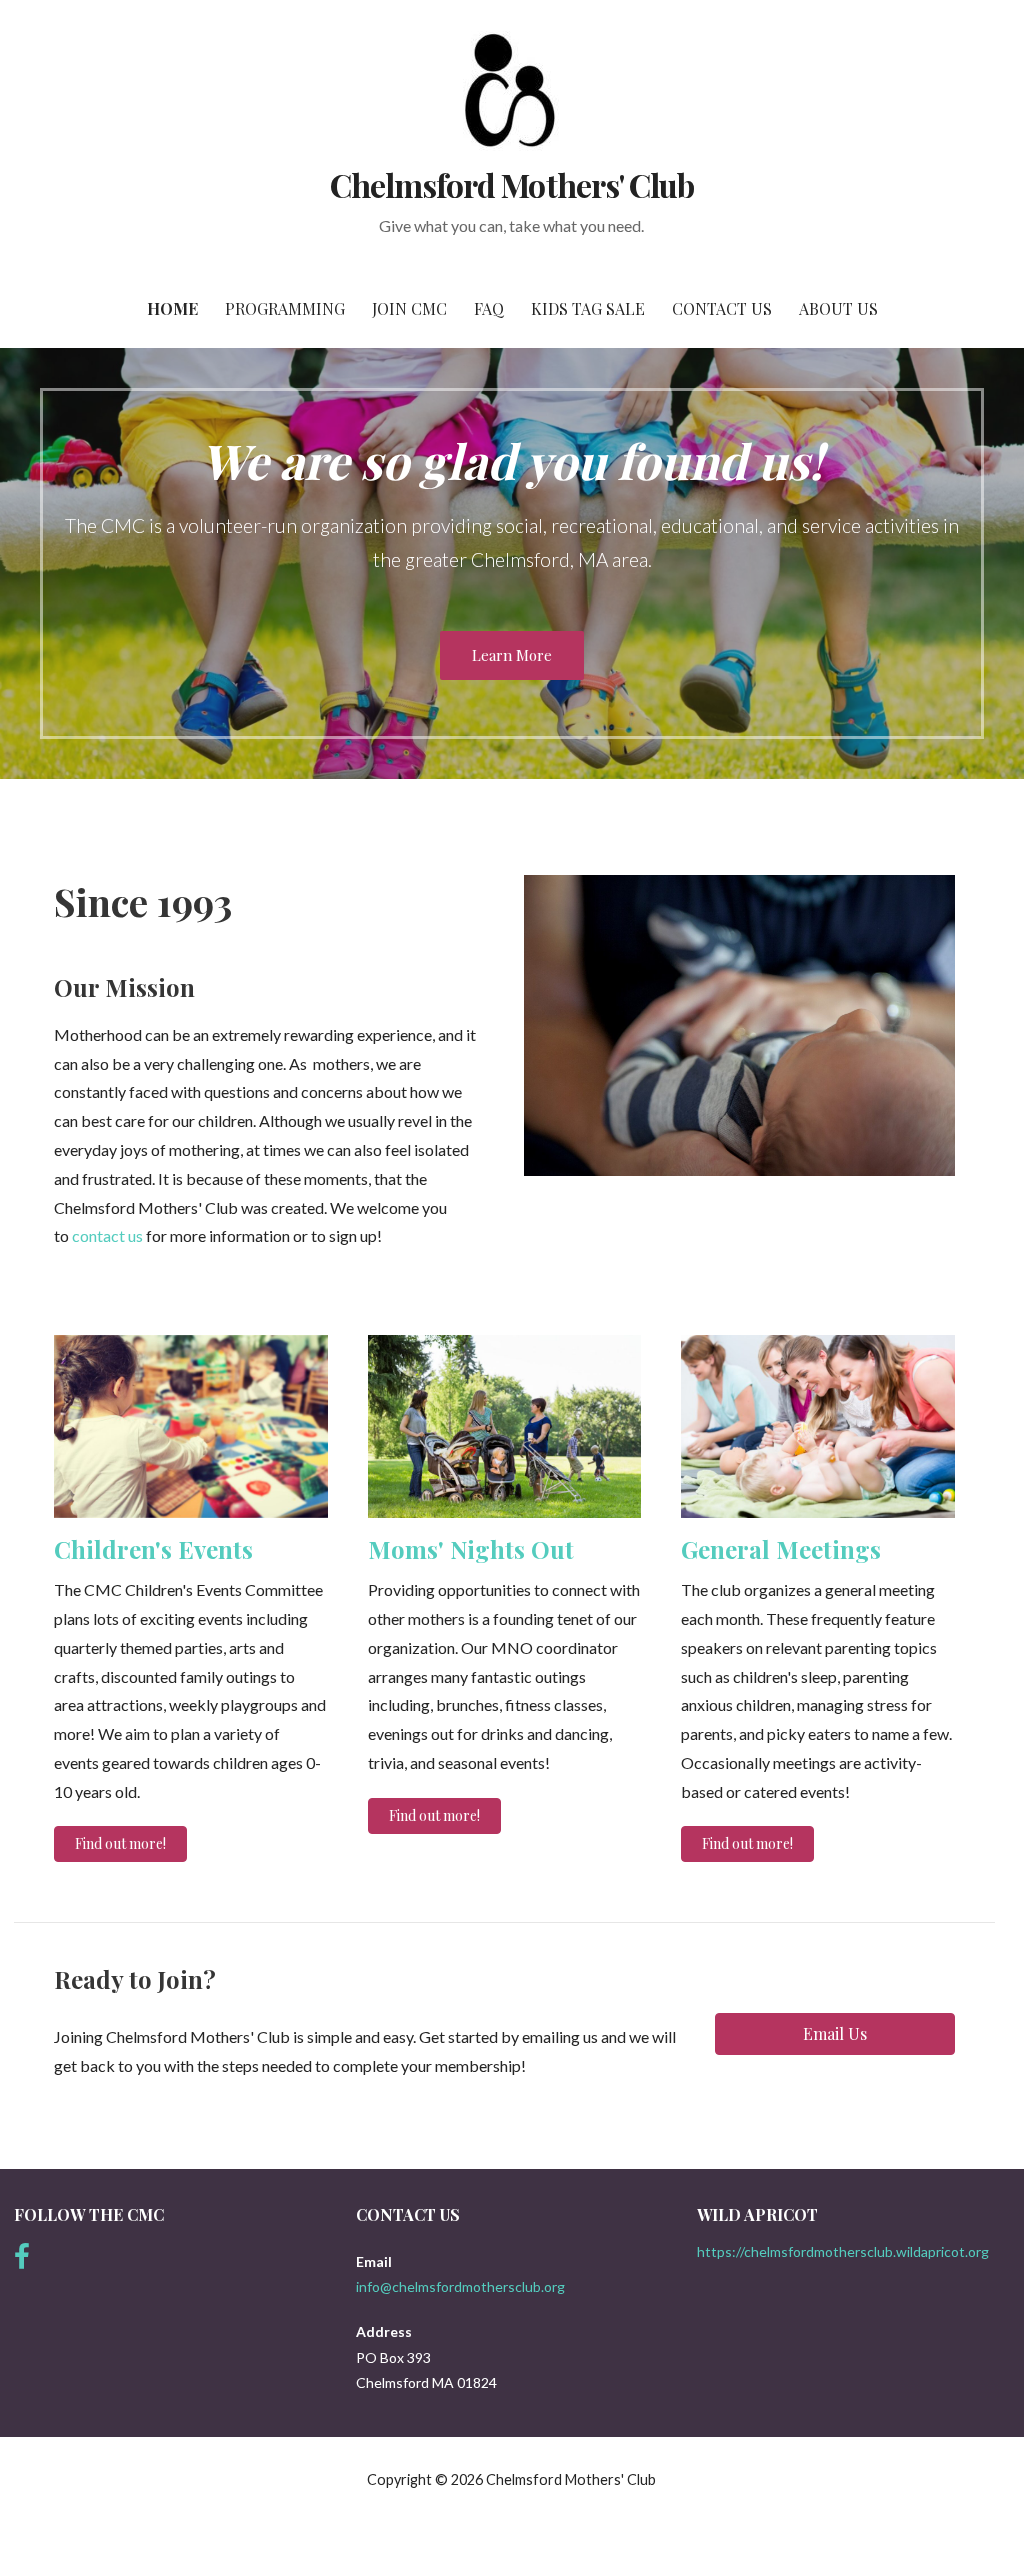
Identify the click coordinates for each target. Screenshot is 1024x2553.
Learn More (512, 655)
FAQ (489, 308)
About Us (838, 308)
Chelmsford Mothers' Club (512, 184)
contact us (107, 1235)
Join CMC (409, 308)
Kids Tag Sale (588, 308)
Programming (285, 308)
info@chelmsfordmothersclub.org (460, 2286)
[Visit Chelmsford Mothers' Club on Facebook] (22, 2261)
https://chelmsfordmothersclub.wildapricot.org (843, 2251)
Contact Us (722, 308)
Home (172, 308)
